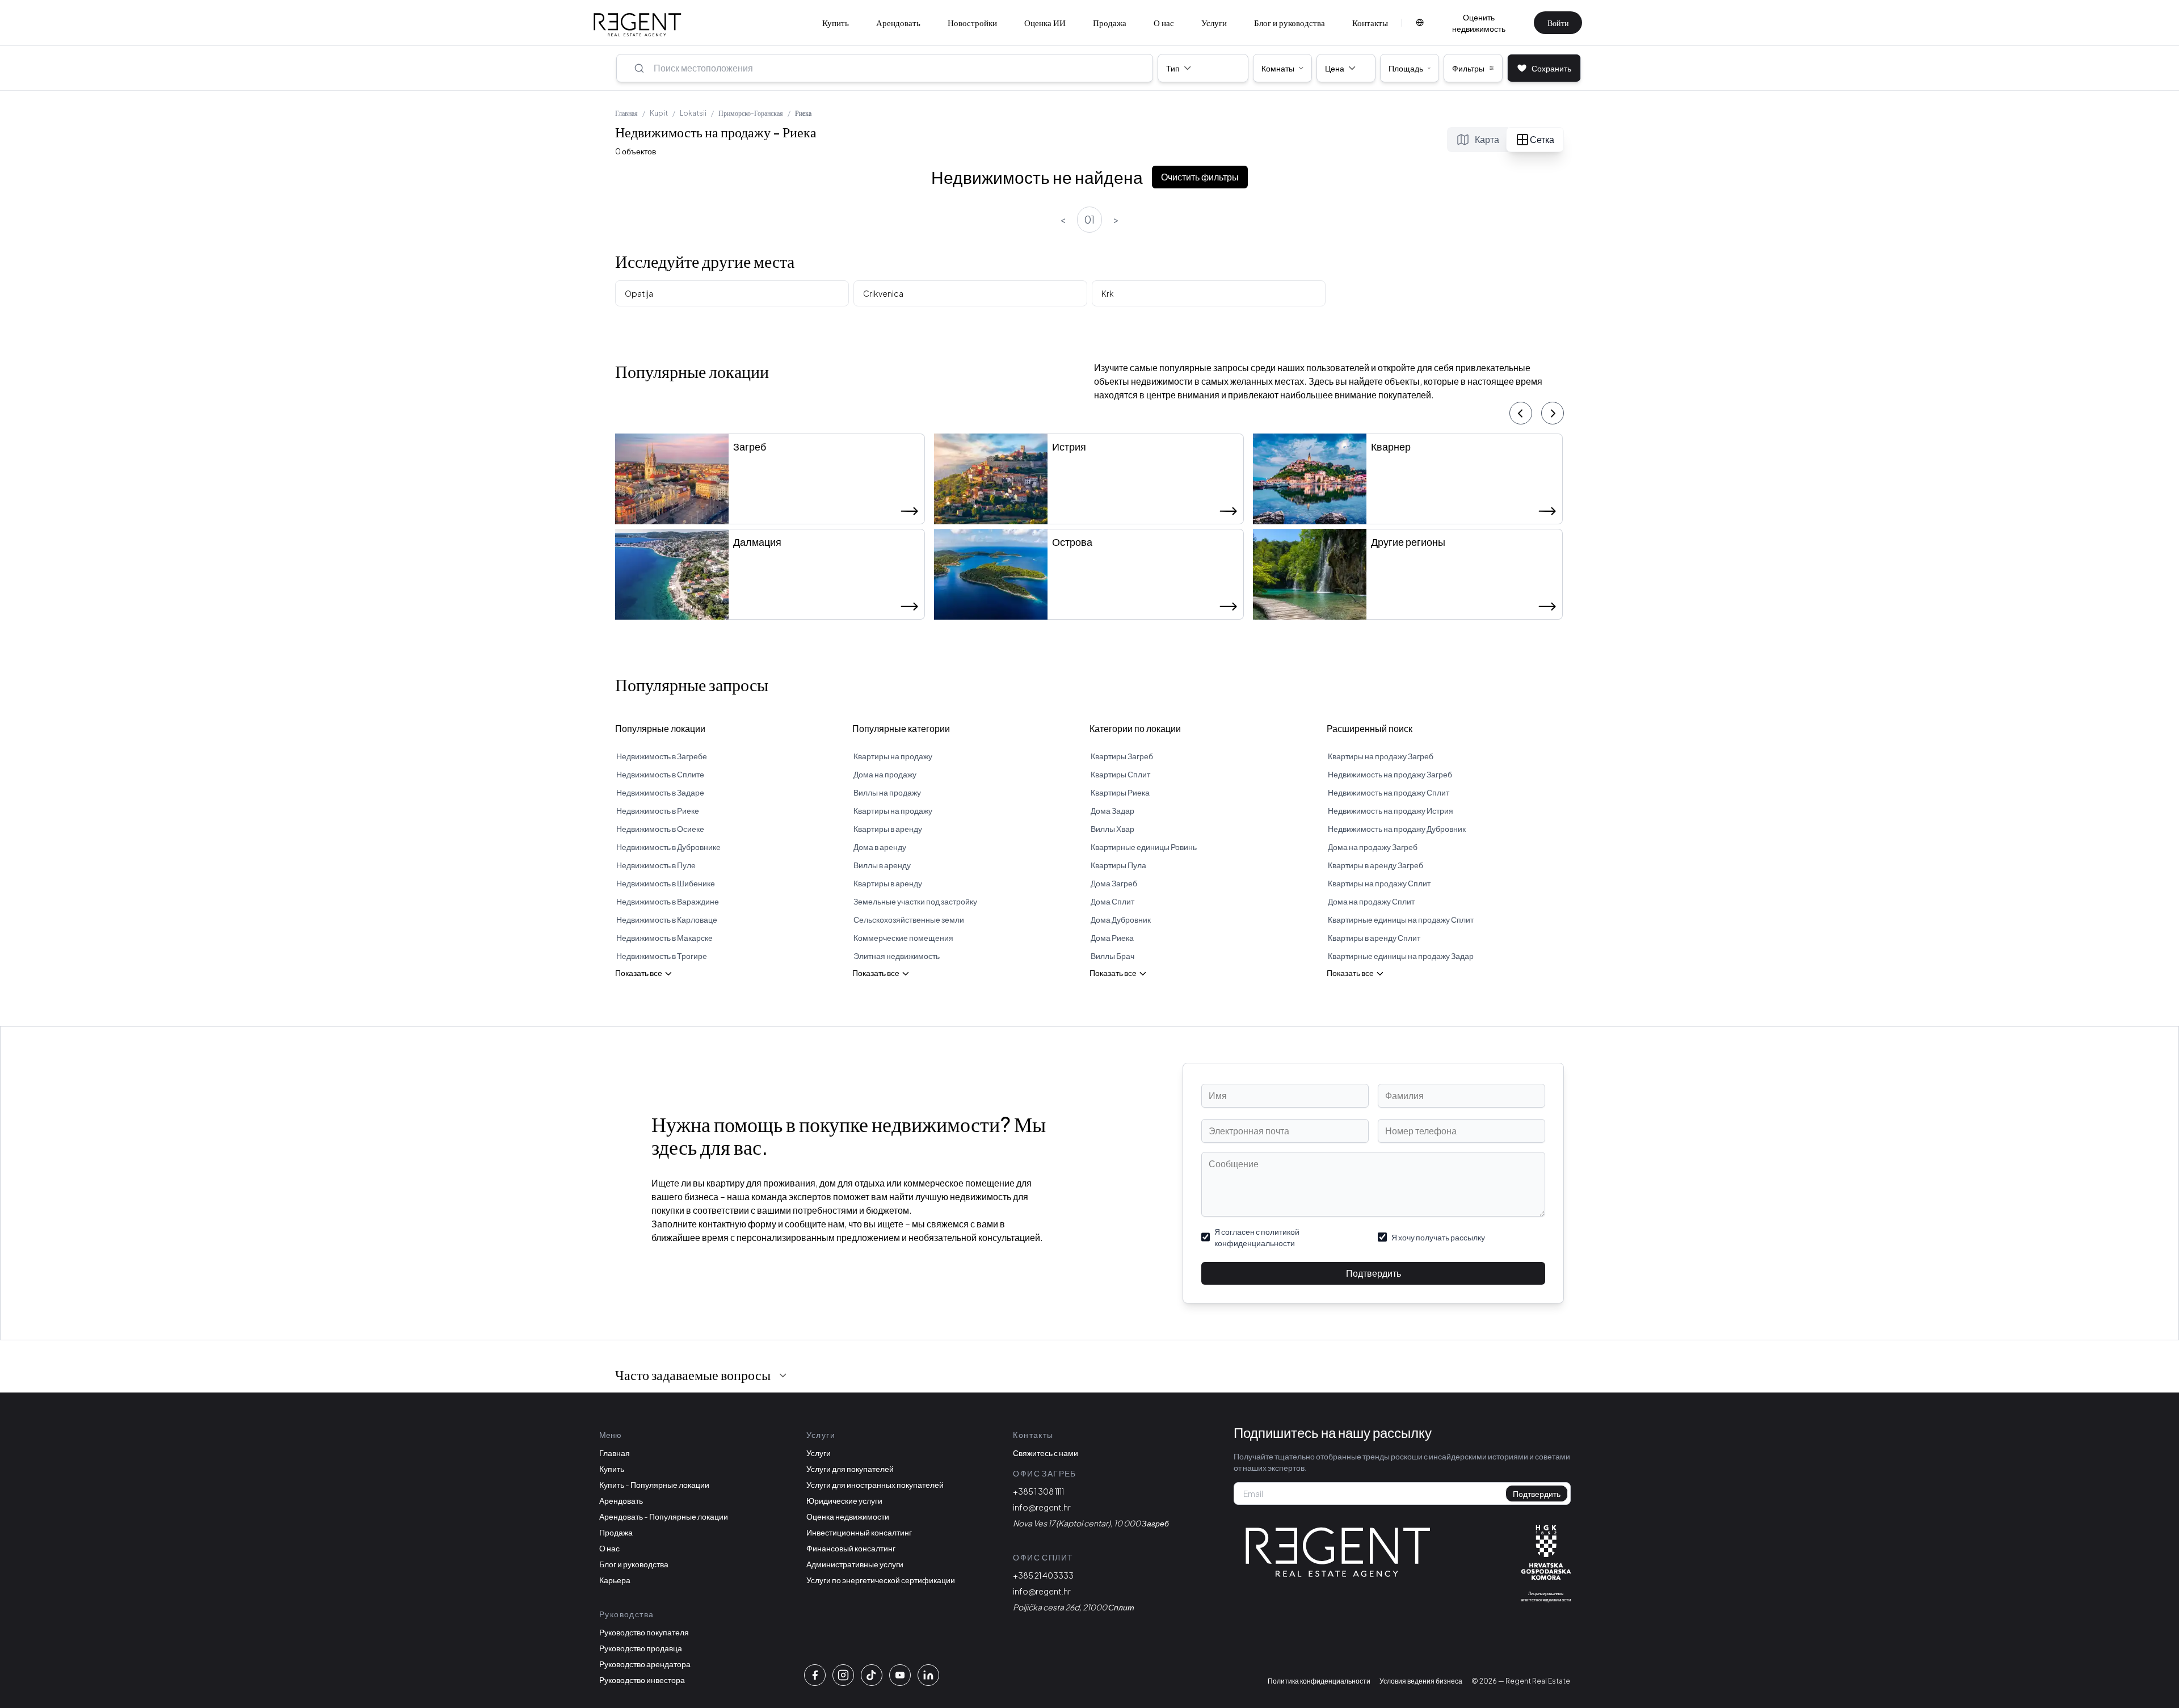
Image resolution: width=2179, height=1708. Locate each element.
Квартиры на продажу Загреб (1381, 756)
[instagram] (843, 1675)
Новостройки (972, 22)
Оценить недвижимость (1479, 23)
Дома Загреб (1114, 883)
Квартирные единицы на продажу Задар (1401, 956)
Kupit (659, 113)
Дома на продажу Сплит (1371, 901)
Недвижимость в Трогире (662, 956)
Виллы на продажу (887, 792)
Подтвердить (1374, 1273)
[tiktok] (872, 1675)
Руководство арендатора (645, 1664)
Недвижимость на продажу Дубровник (1397, 828)
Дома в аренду (880, 847)
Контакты (1370, 22)
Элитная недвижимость (897, 956)
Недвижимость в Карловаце (667, 919)
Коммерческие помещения (903, 937)
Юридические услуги (844, 1500)
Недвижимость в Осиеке (660, 828)
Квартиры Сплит (1120, 774)
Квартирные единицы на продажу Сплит (1401, 919)
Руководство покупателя (644, 1632)
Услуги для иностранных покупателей (875, 1484)
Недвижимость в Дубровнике (668, 847)
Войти (1558, 23)
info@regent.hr (1042, 1507)
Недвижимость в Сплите (660, 774)
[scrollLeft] (1521, 413)
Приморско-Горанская (751, 113)
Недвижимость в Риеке (658, 810)
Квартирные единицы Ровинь (1144, 847)
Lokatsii (693, 113)
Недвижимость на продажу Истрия (1391, 810)
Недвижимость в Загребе (662, 756)
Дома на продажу (885, 774)
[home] (638, 25)
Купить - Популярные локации (654, 1484)
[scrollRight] (1553, 413)
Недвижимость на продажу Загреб (1390, 774)
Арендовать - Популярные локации (664, 1516)
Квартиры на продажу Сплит (1379, 883)
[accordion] (783, 1375)
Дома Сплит (1112, 901)
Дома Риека (1112, 937)
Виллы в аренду (882, 865)
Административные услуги (855, 1564)
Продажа (1110, 22)
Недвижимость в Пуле (656, 865)
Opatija (639, 293)
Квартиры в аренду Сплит (1374, 937)
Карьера (615, 1580)
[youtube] (900, 1675)
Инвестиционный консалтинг (859, 1532)
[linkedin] (928, 1675)
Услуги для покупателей (850, 1469)
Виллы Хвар (1112, 828)
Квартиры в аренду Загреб (1375, 865)
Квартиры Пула (1118, 865)
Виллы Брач (1112, 956)
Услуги (1214, 22)
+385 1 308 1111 (1038, 1491)
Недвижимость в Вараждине (668, 901)
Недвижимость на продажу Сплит (1389, 792)
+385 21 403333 (1043, 1575)
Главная (626, 113)
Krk (1108, 293)
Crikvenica (883, 293)
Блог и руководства (1290, 22)
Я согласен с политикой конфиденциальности (1257, 1237)
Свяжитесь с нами (1046, 1453)
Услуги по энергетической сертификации (881, 1580)
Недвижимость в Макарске (664, 937)
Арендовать (898, 22)
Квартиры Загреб (1122, 756)
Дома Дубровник (1121, 919)
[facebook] (815, 1675)
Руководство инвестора (642, 1680)
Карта (1487, 139)
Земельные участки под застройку (915, 901)
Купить (836, 22)
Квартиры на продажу (893, 756)
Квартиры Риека (1120, 792)
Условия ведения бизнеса (1421, 1681)
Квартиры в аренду (888, 828)
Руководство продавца (641, 1648)
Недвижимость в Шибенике (666, 883)
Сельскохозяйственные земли (909, 919)
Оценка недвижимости (848, 1516)
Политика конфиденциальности (1319, 1681)
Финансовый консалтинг (851, 1548)
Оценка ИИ (1045, 22)
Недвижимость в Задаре (660, 792)
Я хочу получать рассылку (1438, 1237)
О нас (1164, 22)
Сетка (1542, 139)
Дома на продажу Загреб (1373, 847)
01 (1089, 219)
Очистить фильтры (1200, 177)
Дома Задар (1112, 810)
